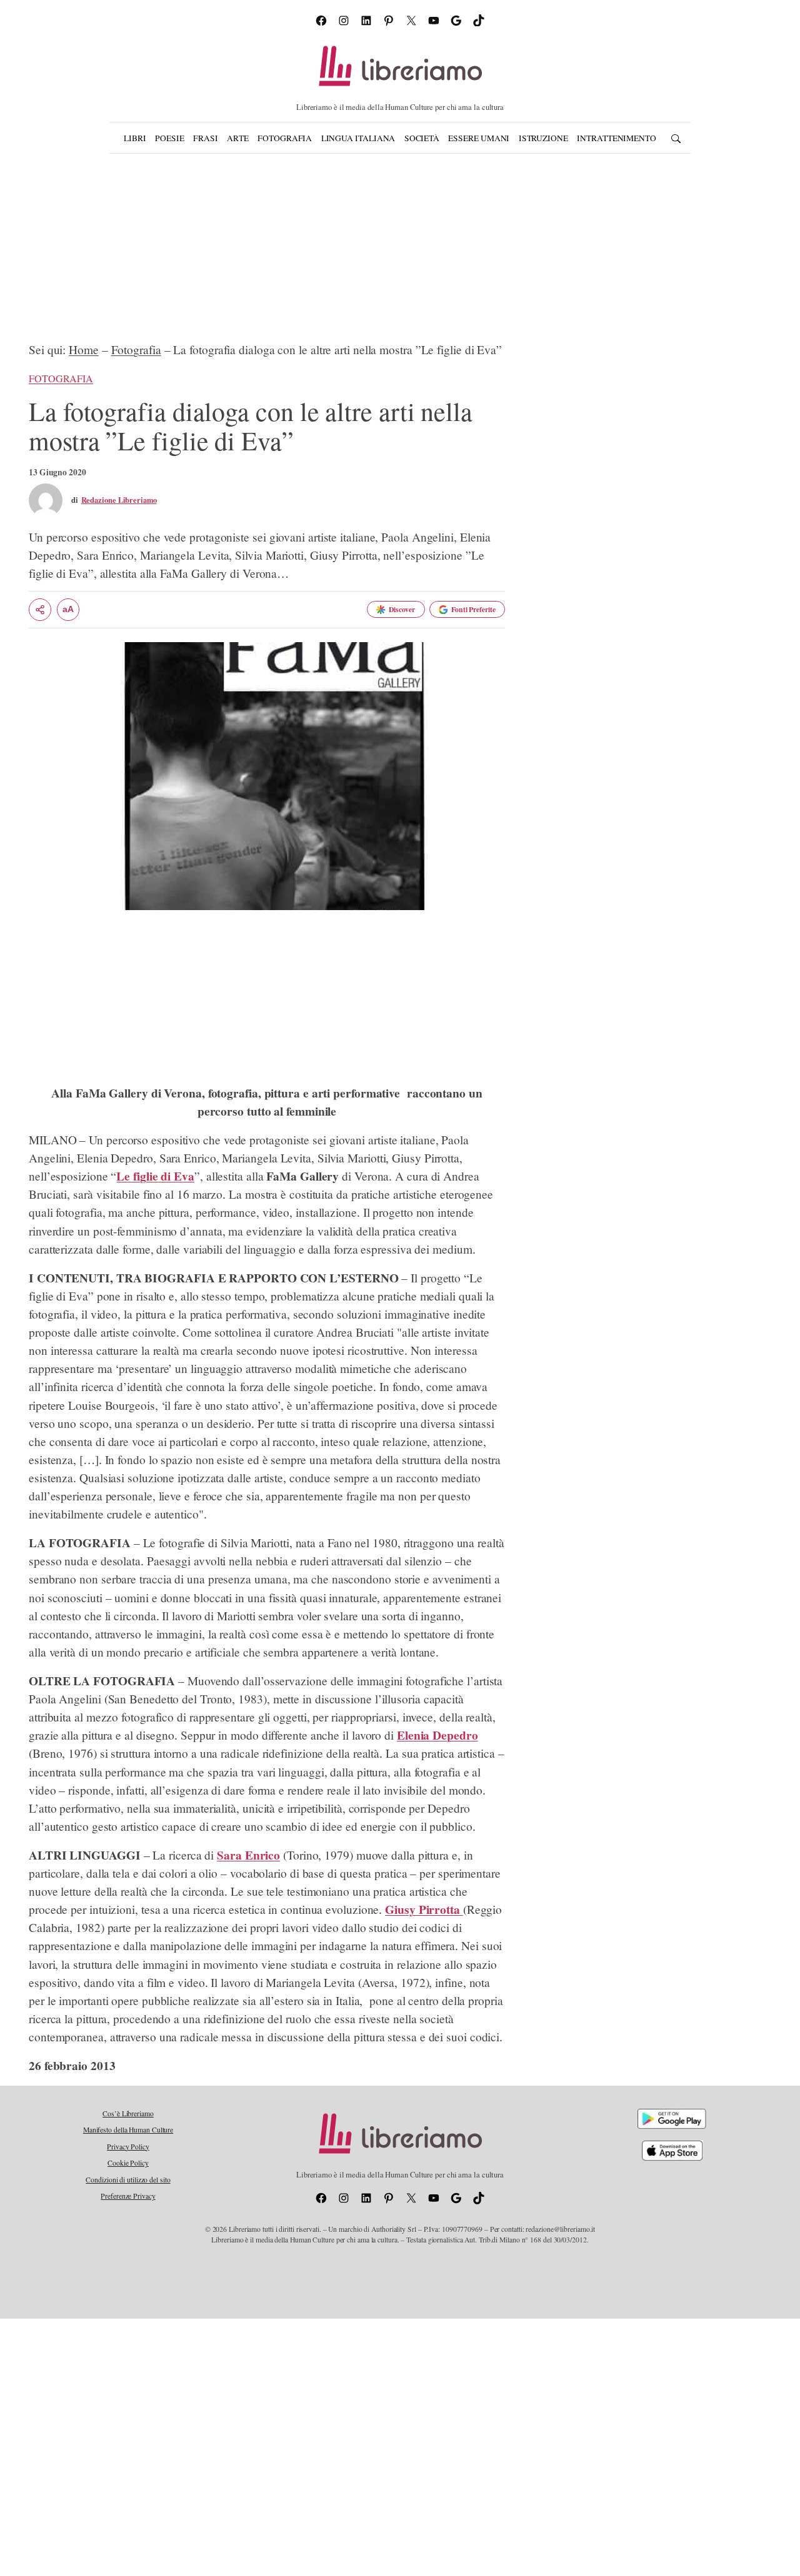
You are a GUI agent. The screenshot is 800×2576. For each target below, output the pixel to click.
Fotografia (136, 349)
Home (84, 349)
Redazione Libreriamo (119, 500)
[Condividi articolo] (40, 610)
